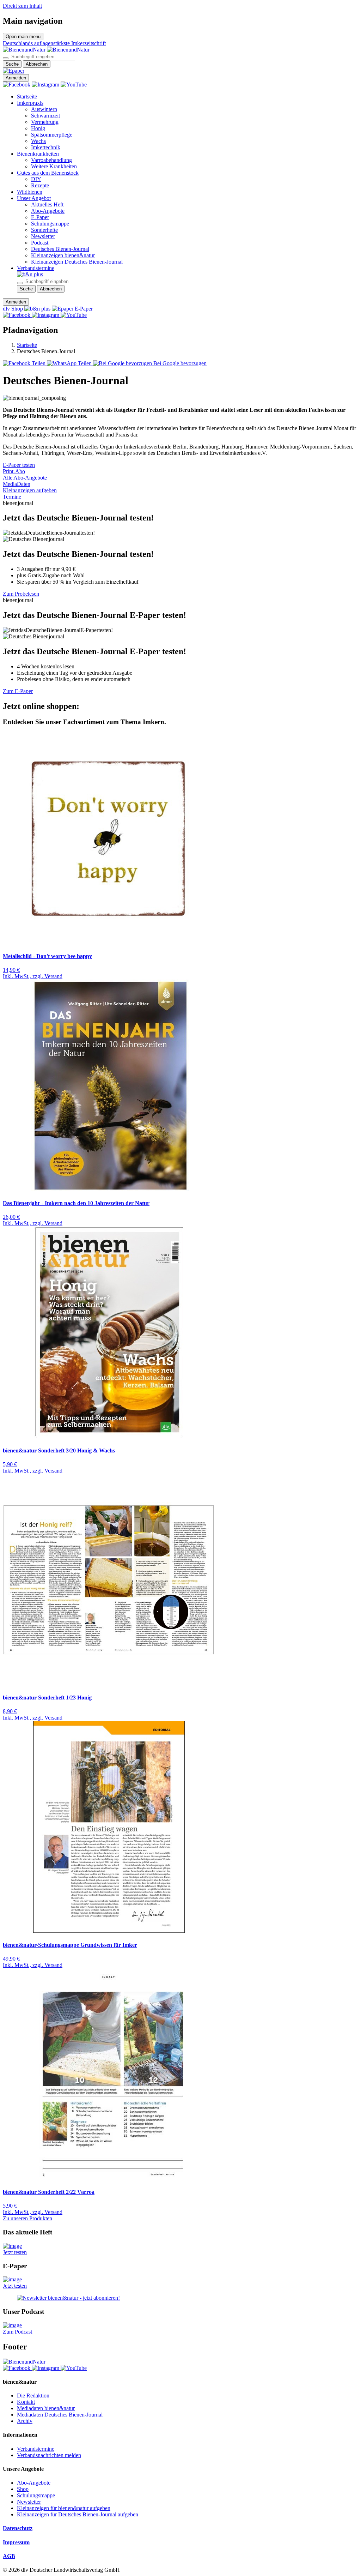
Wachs (38, 141)
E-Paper (40, 217)
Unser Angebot (34, 198)
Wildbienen (30, 192)
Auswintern (44, 109)
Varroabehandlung (51, 160)
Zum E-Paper (18, 691)
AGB (9, 2556)
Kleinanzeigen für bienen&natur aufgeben (64, 2508)
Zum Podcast (17, 2332)
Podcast (40, 243)
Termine (12, 497)
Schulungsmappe (50, 224)
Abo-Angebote (48, 211)
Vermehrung (45, 122)
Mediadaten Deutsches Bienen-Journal (60, 2415)
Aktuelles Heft (47, 204)
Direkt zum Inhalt (22, 6)
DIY (36, 179)
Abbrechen (37, 64)
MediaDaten (17, 484)
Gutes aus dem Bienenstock (48, 173)
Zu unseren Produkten (27, 2218)
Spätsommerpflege (52, 135)
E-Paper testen (19, 465)
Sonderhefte (44, 230)
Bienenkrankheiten (38, 154)
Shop (23, 2489)
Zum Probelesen (21, 594)
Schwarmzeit (45, 116)
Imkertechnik (46, 147)
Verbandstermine (36, 268)
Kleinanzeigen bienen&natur (63, 255)
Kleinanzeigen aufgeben (30, 490)
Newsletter (43, 236)
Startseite (27, 97)
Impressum (16, 2542)
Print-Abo (14, 471)
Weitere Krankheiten (54, 166)
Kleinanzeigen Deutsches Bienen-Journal (77, 262)
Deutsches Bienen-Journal (60, 249)
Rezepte (40, 185)
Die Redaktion (33, 2396)
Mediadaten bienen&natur (46, 2408)
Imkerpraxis (30, 103)
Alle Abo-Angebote (25, 478)
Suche (12, 64)
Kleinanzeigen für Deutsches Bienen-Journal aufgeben (78, 2514)
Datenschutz (18, 2528)
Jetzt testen (15, 2252)
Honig (38, 128)
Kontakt (26, 2402)
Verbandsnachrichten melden (49, 2455)
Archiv (25, 2421)
